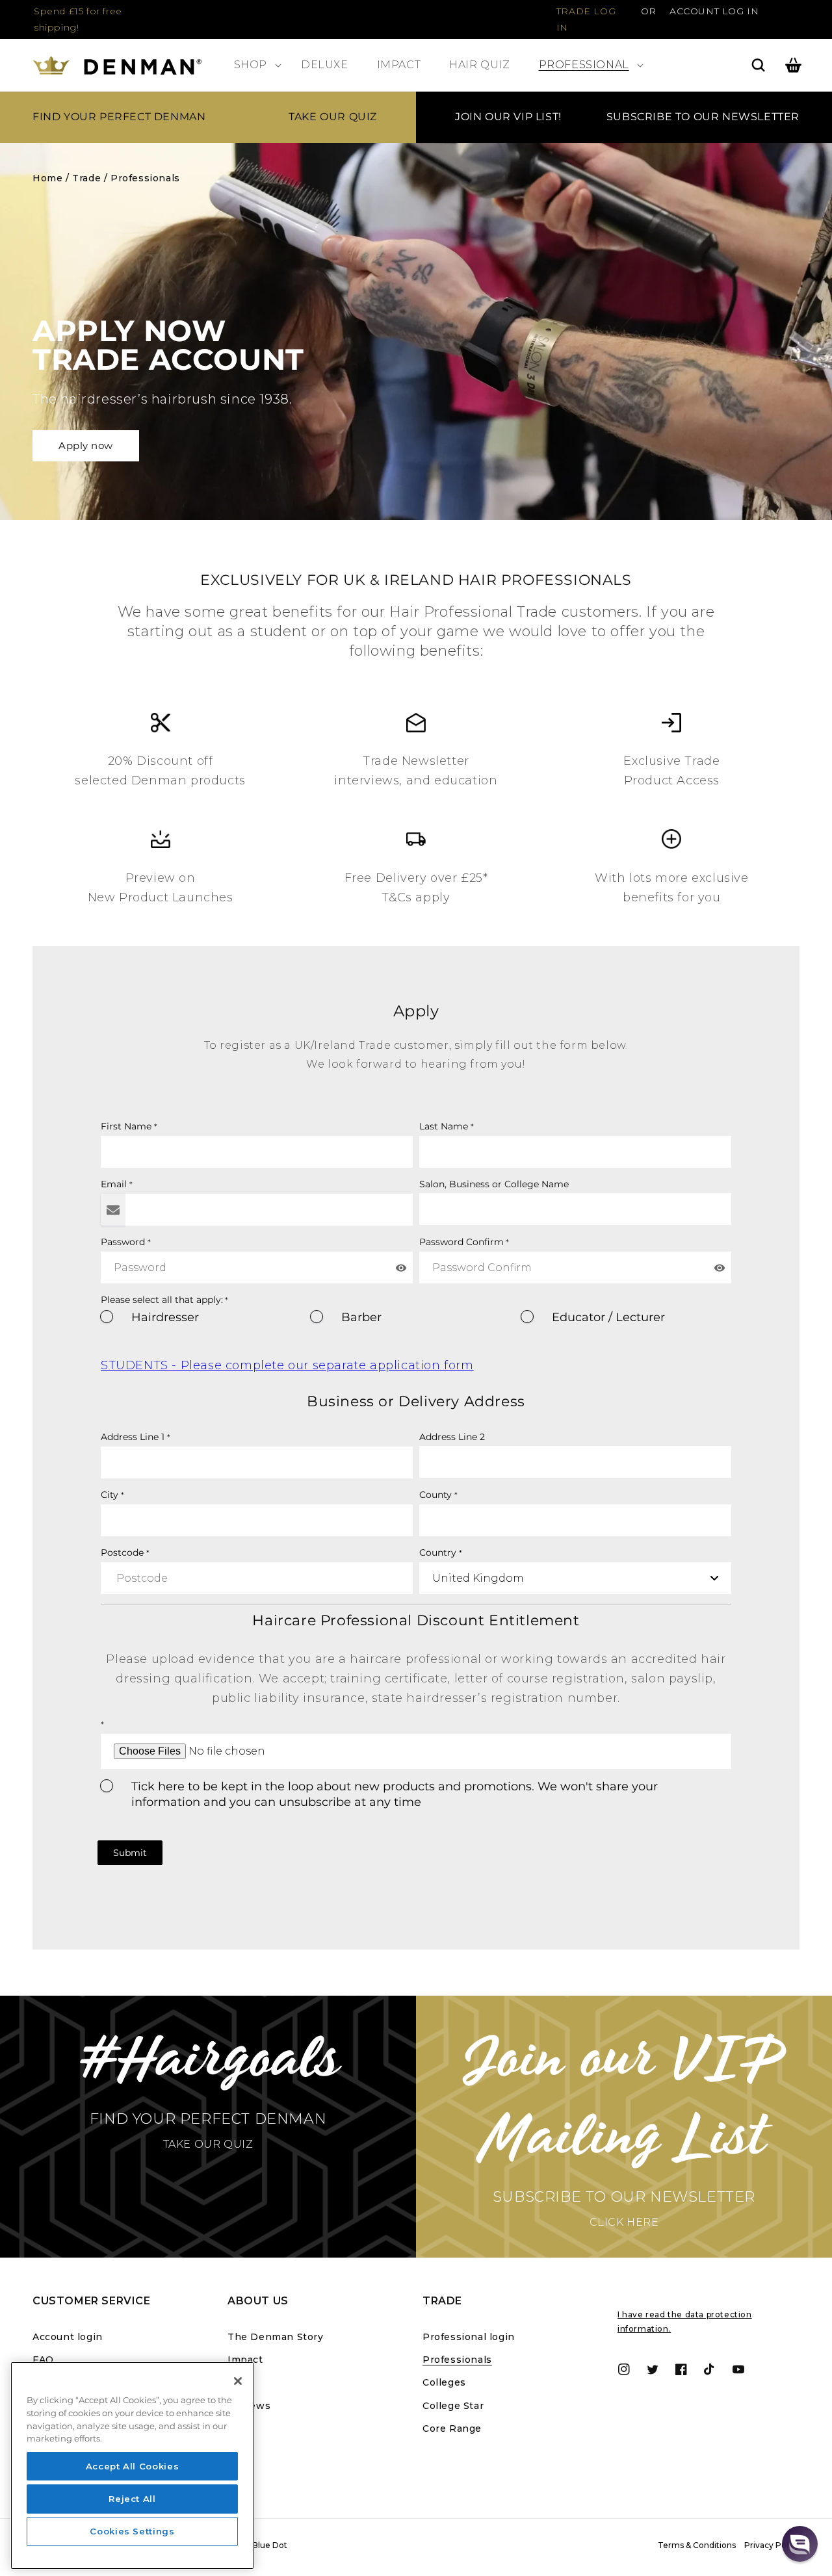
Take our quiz (333, 117)
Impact (245, 2360)
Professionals (145, 178)
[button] (253, 65)
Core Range (452, 2428)
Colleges (444, 2382)
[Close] (238, 2381)
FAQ (43, 2360)
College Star (453, 2406)
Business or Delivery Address (416, 1401)
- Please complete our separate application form (287, 1365)
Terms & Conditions (697, 2545)
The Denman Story (276, 2337)
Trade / (90, 178)
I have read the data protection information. (685, 2322)
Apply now (86, 445)
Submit (130, 1853)
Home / (51, 178)
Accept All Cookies (133, 2466)
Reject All (132, 2499)
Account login (68, 2337)
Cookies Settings (132, 2532)
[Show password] (401, 1268)
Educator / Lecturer (608, 1317)
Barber (361, 1317)
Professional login (469, 2337)
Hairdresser (165, 1317)
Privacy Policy (772, 2545)
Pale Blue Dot (260, 2545)
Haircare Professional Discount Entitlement (416, 1620)
